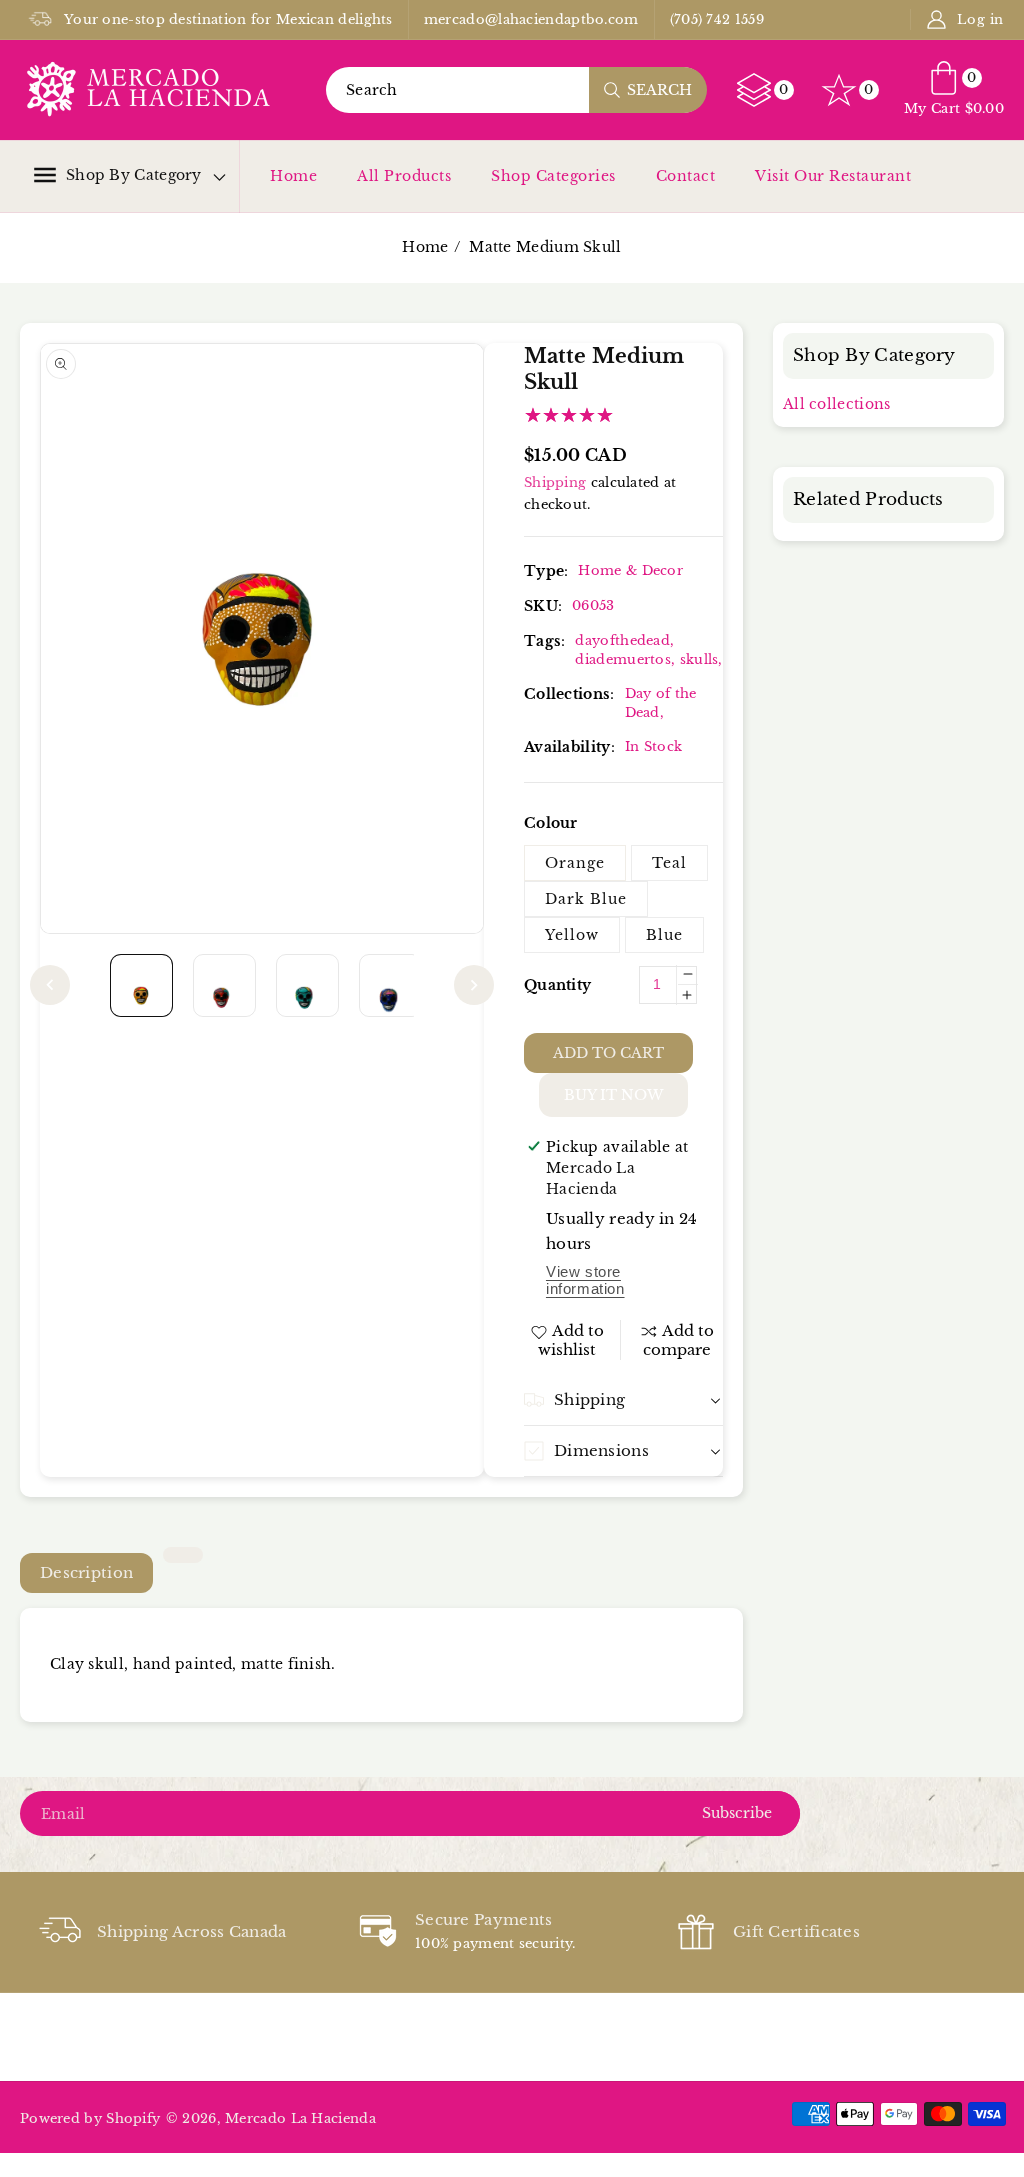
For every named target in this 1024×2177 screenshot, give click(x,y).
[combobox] (516, 90)
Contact (686, 176)
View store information (585, 1280)
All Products (404, 176)
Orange (575, 863)
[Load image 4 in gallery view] (390, 985)
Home (293, 176)
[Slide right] (474, 985)
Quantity (557, 985)
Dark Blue (586, 899)
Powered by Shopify (90, 2118)
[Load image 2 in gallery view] (224, 985)
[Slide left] (50, 985)
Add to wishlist (571, 1340)
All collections (837, 404)
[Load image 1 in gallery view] (141, 985)
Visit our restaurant (833, 176)
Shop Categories (553, 176)
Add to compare (679, 1340)
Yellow (572, 935)
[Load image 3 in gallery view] (307, 985)
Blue (664, 935)
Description (86, 1572)
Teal (669, 863)
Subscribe (737, 1813)
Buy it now (613, 1095)
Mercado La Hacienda (300, 2118)
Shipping (555, 482)
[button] (118, 175)
